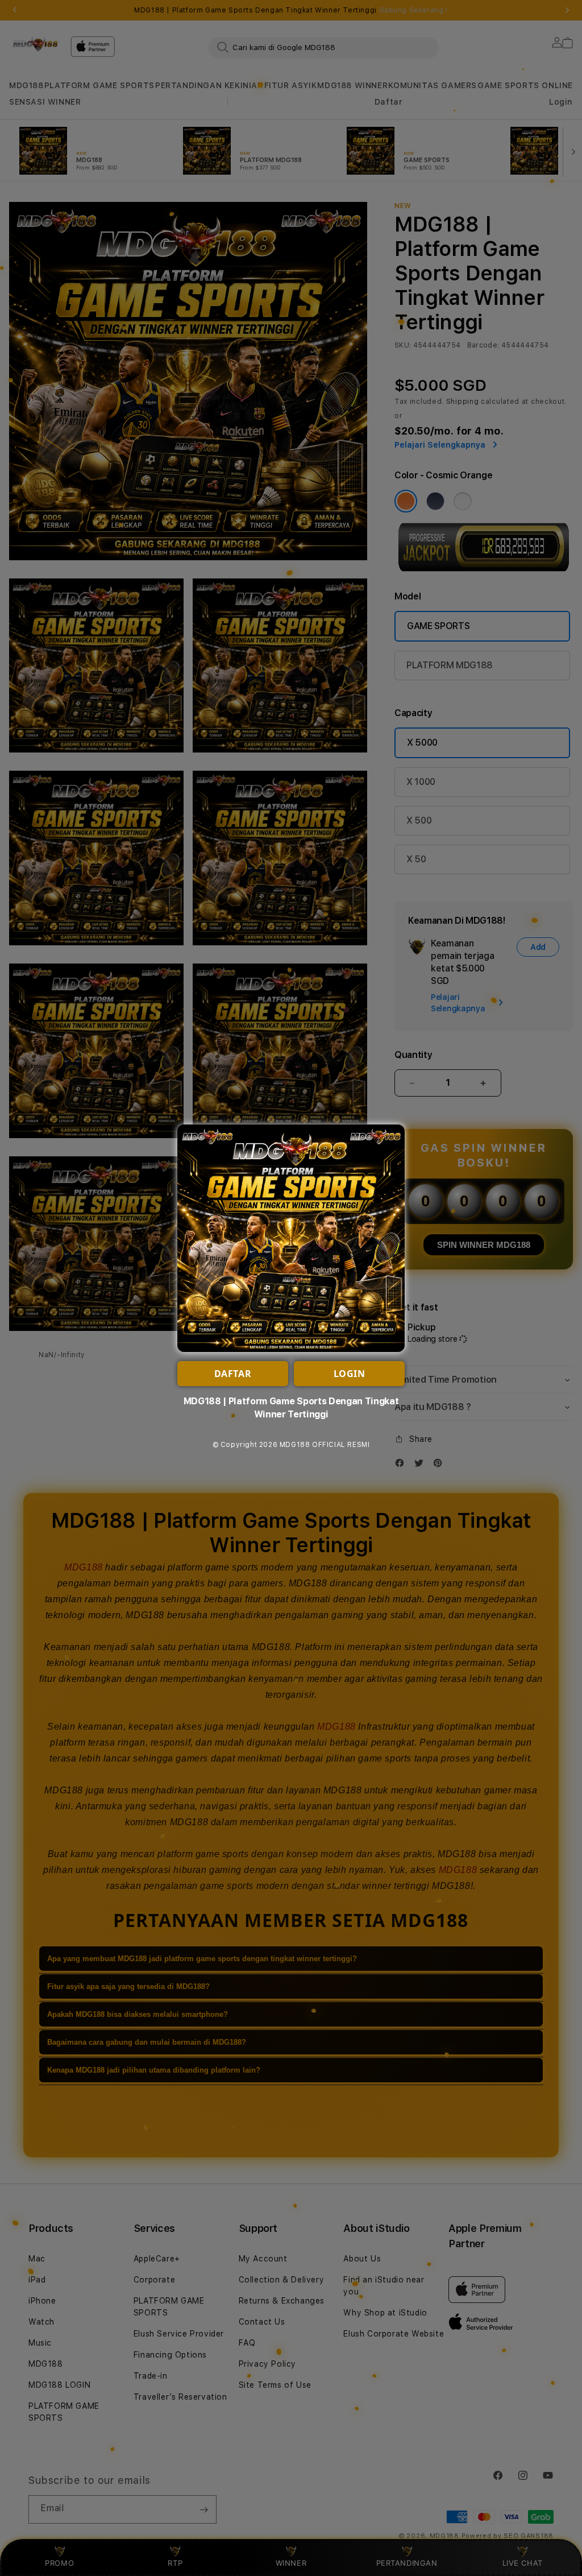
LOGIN (350, 1374)
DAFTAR (233, 1374)
